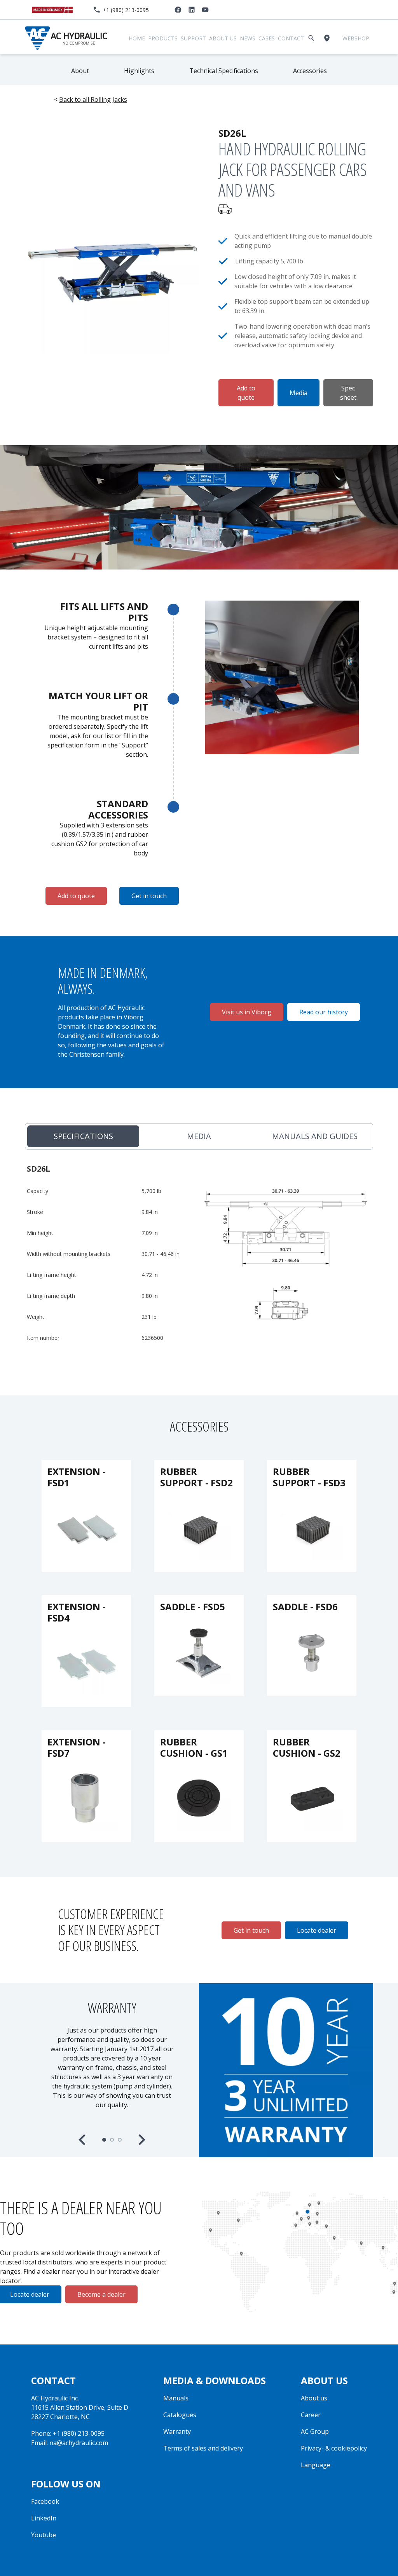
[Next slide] (141, 2140)
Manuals (176, 2398)
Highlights (139, 71)
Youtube (44, 2535)
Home (137, 38)
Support (193, 38)
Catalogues (180, 2415)
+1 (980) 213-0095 (126, 10)
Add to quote (246, 393)
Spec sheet (348, 393)
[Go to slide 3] (120, 2140)
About (80, 71)
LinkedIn (44, 2518)
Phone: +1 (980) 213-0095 (68, 2433)
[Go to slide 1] (104, 2140)
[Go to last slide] (83, 2140)
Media (298, 393)
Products (163, 38)
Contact (291, 38)
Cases (267, 38)
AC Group (315, 2431)
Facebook (45, 2501)
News (248, 38)
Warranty (177, 2431)
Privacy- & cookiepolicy (334, 2448)
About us (223, 38)
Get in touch (149, 896)
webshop (356, 38)
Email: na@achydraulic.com (70, 2443)
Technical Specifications (224, 71)
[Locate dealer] (328, 38)
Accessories (310, 71)
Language (316, 2465)
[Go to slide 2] (112, 2140)
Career (311, 2415)
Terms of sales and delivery (203, 2448)
